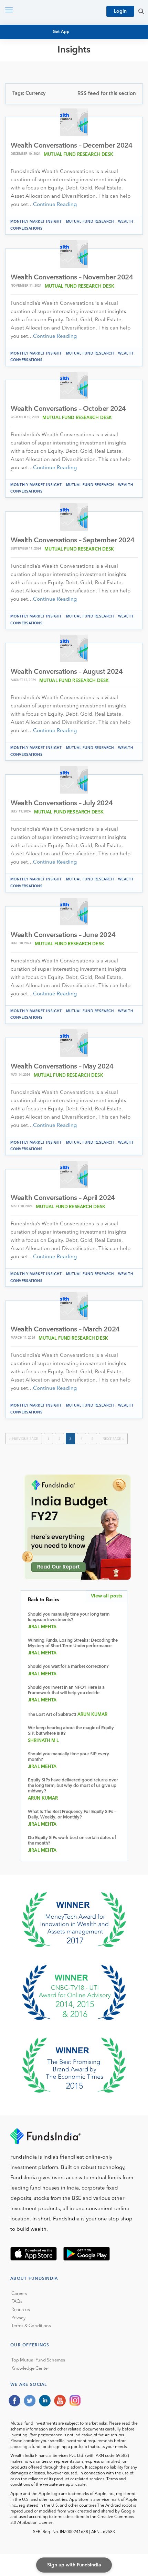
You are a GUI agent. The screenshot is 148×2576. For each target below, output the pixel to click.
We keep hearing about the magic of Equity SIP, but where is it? (71, 1731)
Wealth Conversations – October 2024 (68, 409)
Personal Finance (39, 90)
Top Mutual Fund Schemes (38, 2360)
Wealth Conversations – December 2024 (72, 146)
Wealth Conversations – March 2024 (65, 1330)
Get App (61, 32)
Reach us (21, 2310)
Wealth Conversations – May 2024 (62, 1067)
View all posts (107, 1596)
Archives (27, 109)
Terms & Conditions (31, 2326)
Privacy (18, 2318)
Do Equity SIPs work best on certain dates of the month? (72, 1841)
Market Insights (36, 97)
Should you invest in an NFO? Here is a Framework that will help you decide (66, 1690)
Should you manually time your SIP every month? (68, 1757)
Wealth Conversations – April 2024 (63, 1198)
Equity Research (37, 78)
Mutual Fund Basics (41, 65)
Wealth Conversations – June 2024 (63, 935)
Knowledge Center (30, 2369)
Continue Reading (55, 205)
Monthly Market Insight (36, 222)
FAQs (17, 2302)
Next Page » (113, 1439)
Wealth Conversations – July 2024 (62, 804)
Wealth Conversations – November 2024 (72, 278)
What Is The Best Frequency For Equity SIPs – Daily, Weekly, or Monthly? (72, 1815)
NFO (21, 84)
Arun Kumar (92, 1715)
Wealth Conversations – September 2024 (72, 541)
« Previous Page (24, 1439)
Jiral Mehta (42, 1627)
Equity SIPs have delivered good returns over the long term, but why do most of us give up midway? (73, 1786)
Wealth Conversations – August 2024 (67, 672)
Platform (28, 103)
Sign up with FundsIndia (74, 2565)
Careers (19, 2294)
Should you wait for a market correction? (68, 1667)
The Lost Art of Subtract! (52, 1715)
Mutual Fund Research (45, 72)
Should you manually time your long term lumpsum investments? (69, 1617)
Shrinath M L (44, 1741)
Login (120, 11)
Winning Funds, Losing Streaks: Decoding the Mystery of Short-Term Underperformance (73, 1643)
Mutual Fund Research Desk (78, 155)
